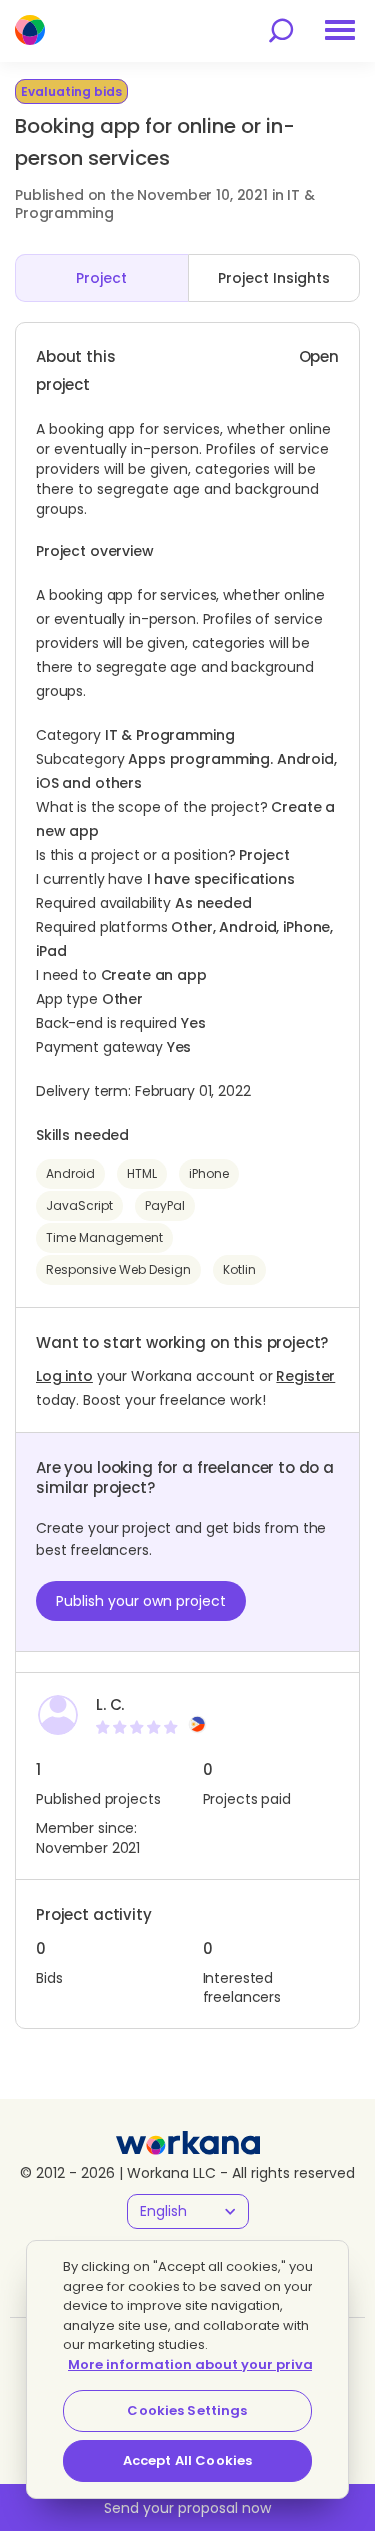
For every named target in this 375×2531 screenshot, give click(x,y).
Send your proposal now (187, 2508)
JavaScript (79, 1205)
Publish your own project (141, 1601)
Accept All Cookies (187, 2460)
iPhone (209, 1173)
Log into (64, 1376)
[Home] (30, 30)
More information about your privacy (198, 2364)
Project (101, 278)
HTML (142, 1173)
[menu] (340, 30)
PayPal (165, 1205)
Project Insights (274, 278)
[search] (281, 30)
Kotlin (239, 1269)
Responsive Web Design (118, 1269)
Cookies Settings (187, 2410)
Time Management (104, 1237)
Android (70, 1173)
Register (305, 1376)
